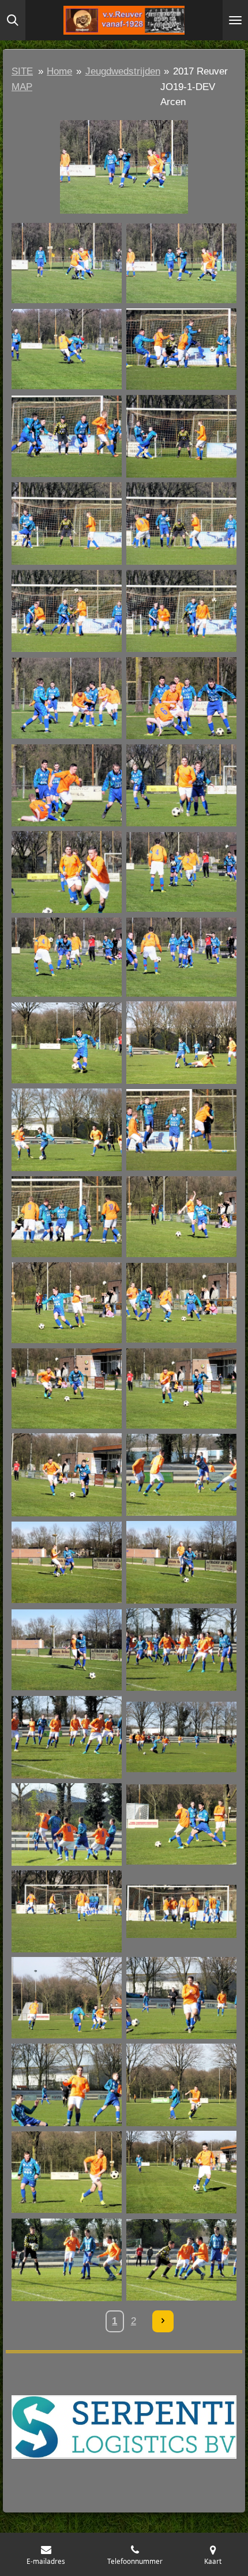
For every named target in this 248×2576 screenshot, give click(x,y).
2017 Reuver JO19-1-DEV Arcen (194, 87)
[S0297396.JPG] (181, 1911)
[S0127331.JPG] (67, 1217)
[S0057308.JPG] (67, 698)
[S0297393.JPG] (67, 1911)
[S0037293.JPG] (181, 349)
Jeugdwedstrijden (123, 71)
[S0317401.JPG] (67, 2085)
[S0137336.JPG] (67, 1303)
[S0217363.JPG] (181, 1737)
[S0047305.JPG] (67, 611)
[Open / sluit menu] (235, 20)
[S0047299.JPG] (181, 436)
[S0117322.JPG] (181, 1043)
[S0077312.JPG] (181, 786)
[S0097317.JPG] (181, 957)
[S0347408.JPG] (67, 2259)
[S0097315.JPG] (181, 872)
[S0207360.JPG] (181, 1649)
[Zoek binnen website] (13, 20)
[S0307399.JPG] (67, 1998)
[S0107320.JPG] (67, 1043)
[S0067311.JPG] (67, 786)
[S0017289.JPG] (181, 263)
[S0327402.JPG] (181, 2085)
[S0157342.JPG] (181, 1389)
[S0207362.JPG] (67, 1737)
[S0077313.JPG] (67, 872)
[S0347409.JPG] (181, 2259)
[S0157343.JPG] (67, 1475)
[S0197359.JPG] (67, 1649)
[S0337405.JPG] (181, 2172)
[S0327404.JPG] (67, 2172)
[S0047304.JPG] (181, 523)
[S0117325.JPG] (67, 1130)
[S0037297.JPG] (67, 436)
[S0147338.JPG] (181, 1303)
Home (59, 71)
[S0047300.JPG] (67, 523)
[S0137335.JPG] (181, 1217)
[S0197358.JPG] (181, 1562)
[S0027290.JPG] (67, 349)
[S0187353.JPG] (181, 1475)
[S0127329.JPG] (181, 1130)
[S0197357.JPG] (67, 1562)
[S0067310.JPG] (181, 698)
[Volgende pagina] (163, 2321)
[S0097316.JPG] (67, 957)
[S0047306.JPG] (181, 611)
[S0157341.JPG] (67, 1389)
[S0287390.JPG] (181, 1824)
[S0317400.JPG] (181, 1998)
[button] (226, 131)
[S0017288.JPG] (67, 263)
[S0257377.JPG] (67, 1824)
